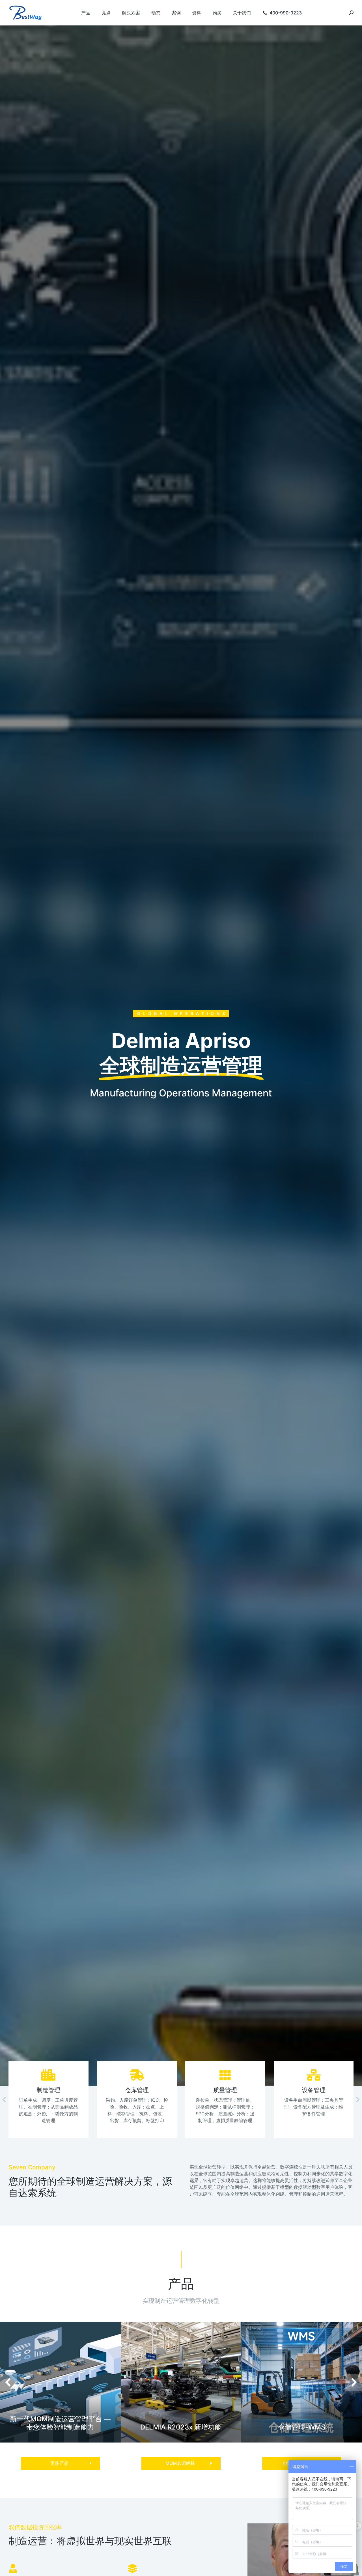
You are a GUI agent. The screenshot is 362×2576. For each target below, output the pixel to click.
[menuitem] (86, 13)
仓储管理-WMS (302, 2427)
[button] (60, 2463)
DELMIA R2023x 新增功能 (181, 2427)
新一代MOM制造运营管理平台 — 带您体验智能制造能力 (60, 2423)
